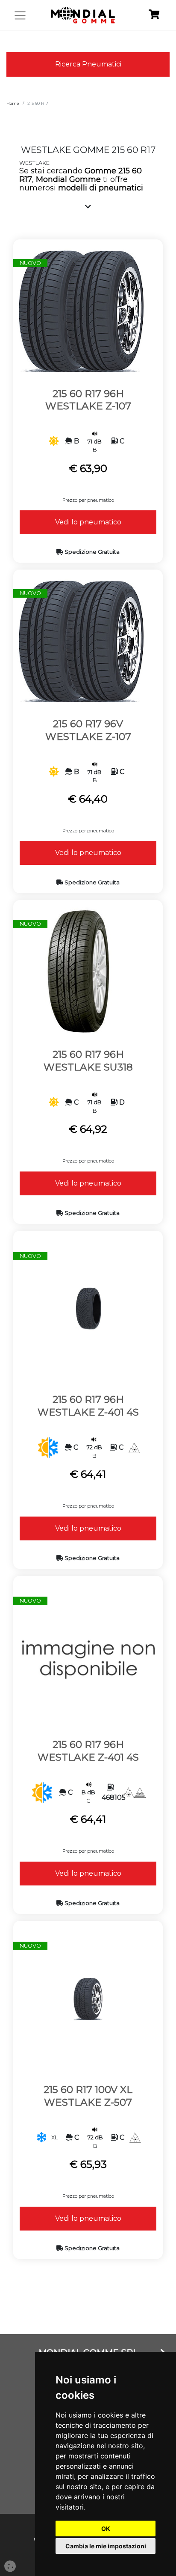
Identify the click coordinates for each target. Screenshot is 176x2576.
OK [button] (106, 2529)
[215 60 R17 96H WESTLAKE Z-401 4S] (88, 1308)
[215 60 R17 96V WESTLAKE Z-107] (81, 640)
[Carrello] (154, 16)
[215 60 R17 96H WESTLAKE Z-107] (81, 309)
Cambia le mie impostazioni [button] (106, 2546)
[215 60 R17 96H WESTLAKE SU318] (81, 971)
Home (13, 103)
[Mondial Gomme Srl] (83, 15)
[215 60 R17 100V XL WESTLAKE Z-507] (88, 1998)
